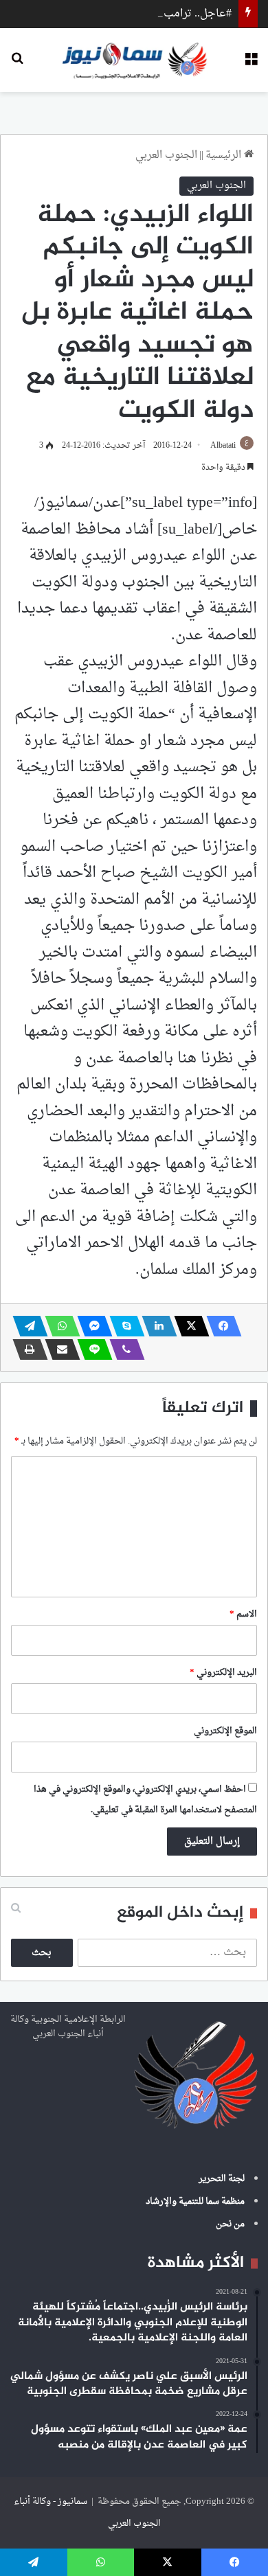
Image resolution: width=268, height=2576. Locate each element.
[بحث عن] (17, 65)
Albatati (223, 446)
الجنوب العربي (166, 156)
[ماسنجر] (91, 1326)
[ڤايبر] (123, 1349)
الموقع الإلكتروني (225, 1731)
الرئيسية (225, 156)
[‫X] (188, 1326)
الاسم (243, 1614)
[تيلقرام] (26, 1326)
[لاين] (91, 1349)
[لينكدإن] (155, 1326)
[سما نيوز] (134, 60)
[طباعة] (26, 1349)
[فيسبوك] (220, 1326)
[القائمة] (251, 65)
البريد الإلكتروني (223, 1673)
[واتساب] (58, 1326)
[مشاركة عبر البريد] (58, 1349)
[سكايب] (123, 1326)
